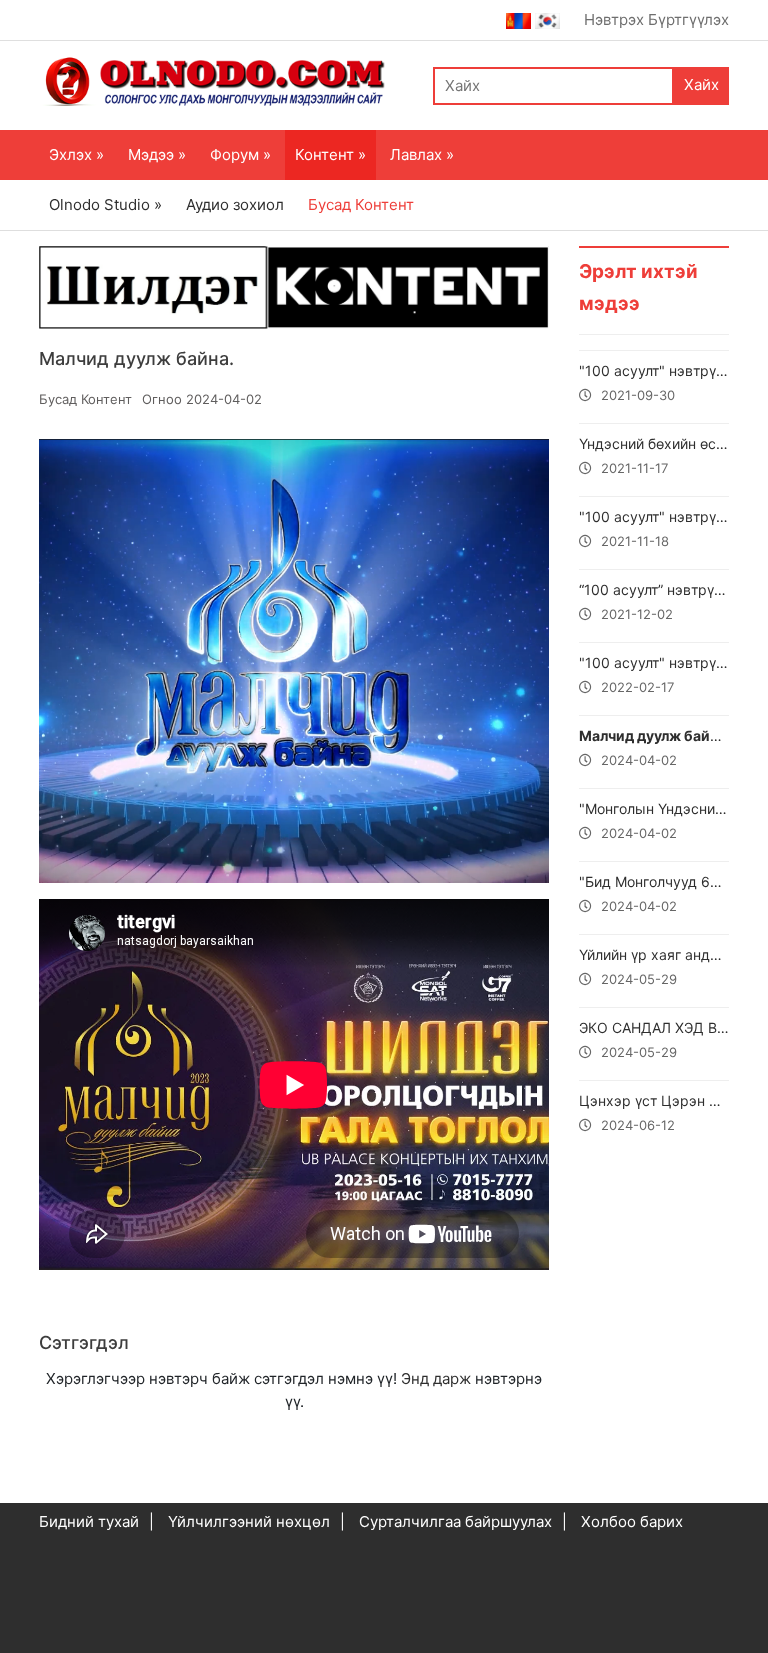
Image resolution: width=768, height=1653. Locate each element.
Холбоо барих (632, 1521)
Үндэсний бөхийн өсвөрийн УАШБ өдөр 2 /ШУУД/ (654, 455)
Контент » (330, 154)
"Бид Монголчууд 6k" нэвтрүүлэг (654, 893)
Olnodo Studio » (105, 204)
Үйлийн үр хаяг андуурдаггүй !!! (654, 966)
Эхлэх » (76, 154)
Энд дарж (436, 1378)
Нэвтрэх (614, 19)
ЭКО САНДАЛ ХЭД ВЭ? (654, 1039)
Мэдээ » (157, 154)
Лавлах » (422, 154)
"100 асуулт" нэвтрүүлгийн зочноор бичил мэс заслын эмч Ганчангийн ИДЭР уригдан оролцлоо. (654, 674)
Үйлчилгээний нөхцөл (249, 1521)
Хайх (701, 84)
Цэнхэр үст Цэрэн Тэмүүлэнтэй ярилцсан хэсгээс (654, 1112)
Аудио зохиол (235, 204)
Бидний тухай (89, 1521)
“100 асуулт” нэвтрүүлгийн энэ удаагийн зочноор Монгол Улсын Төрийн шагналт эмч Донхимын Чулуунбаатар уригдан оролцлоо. (654, 601)
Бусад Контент (361, 204)
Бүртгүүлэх (688, 19)
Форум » (240, 154)
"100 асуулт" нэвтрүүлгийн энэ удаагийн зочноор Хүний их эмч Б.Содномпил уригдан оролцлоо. (654, 382)
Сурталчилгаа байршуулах (455, 1521)
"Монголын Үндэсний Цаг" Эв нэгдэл (654, 820)
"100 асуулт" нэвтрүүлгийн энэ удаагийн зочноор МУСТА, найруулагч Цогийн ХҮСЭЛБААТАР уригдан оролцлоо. (654, 528)
